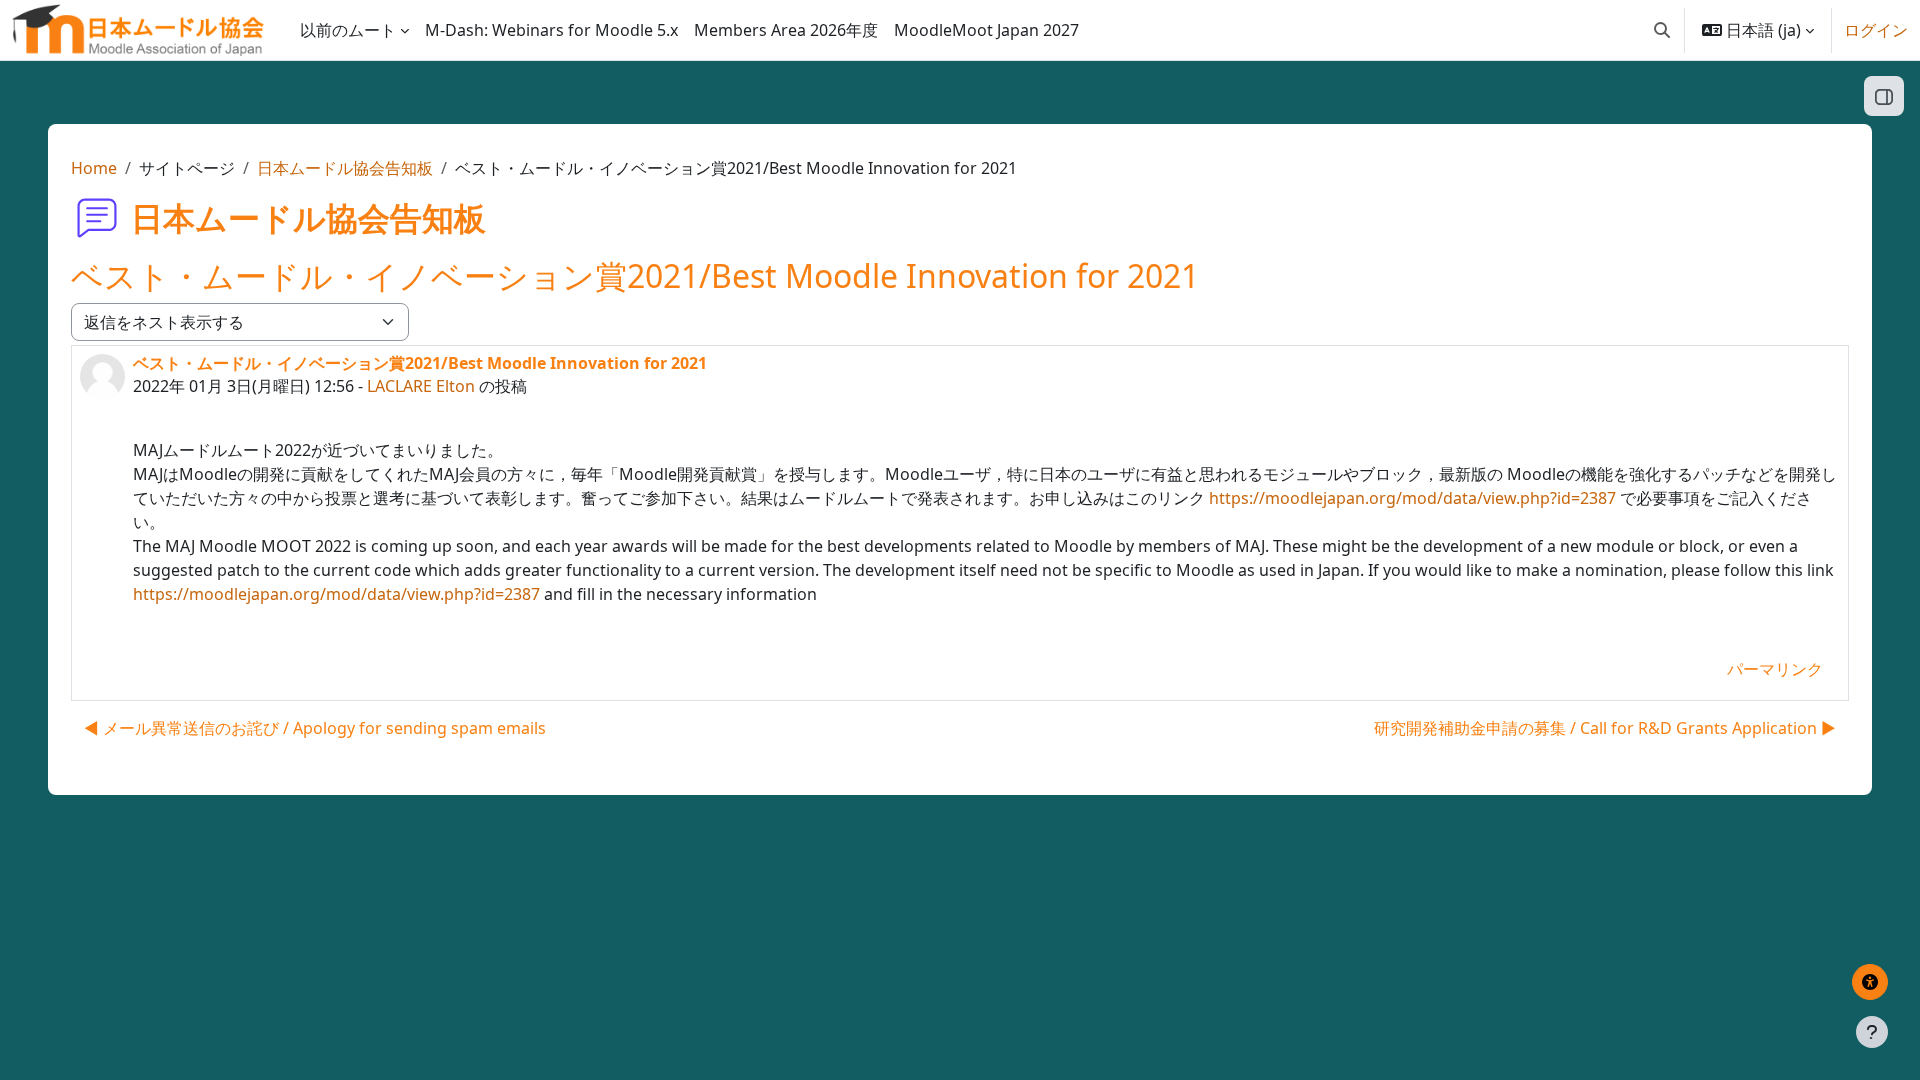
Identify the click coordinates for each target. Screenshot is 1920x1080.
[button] (1662, 30)
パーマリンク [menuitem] (1775, 669)
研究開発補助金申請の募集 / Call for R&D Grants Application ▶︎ (1605, 728)
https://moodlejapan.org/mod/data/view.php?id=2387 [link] (1412, 498)
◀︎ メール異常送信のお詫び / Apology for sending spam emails (315, 728)
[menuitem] (551, 30)
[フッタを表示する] (1872, 1032)
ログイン (1876, 30)
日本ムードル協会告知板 (345, 168)
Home (94, 168)
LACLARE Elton (421, 386)
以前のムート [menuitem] (348, 30)
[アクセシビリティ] (1870, 982)
